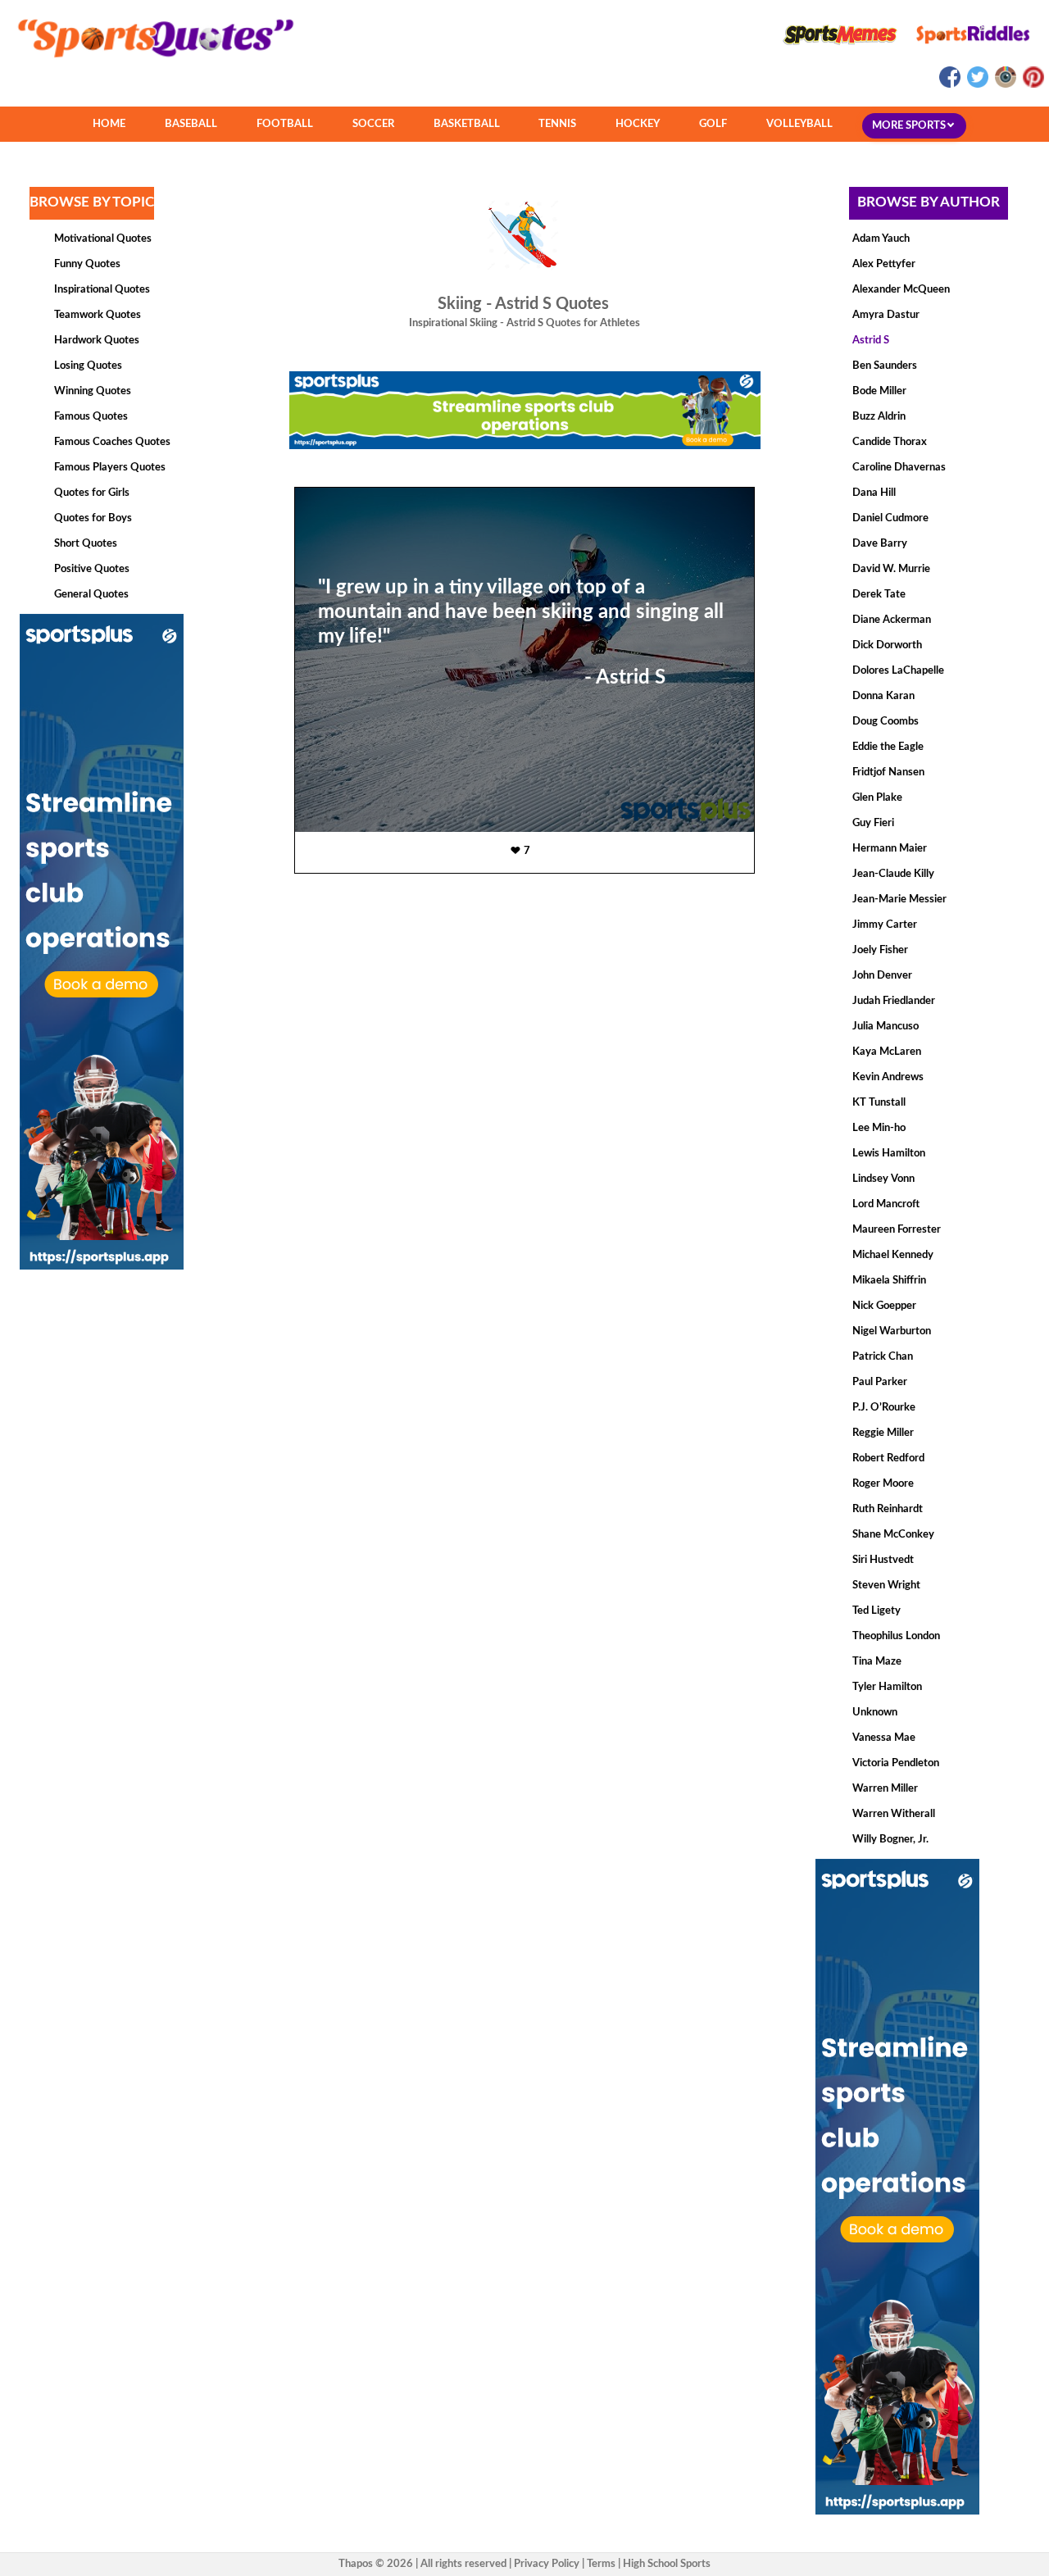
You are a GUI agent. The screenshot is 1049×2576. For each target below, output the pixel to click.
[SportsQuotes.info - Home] (149, 63)
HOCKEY (638, 124)
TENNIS (557, 124)
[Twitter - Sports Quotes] (977, 85)
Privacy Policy (547, 2564)
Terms (601, 2564)
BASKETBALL (467, 124)
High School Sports (667, 2564)
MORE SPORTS (910, 126)
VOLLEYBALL (799, 124)
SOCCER (373, 124)
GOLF (713, 124)
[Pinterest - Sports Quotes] (1031, 85)
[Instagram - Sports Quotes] (1005, 85)
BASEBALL (191, 124)
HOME (109, 124)
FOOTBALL (285, 124)
